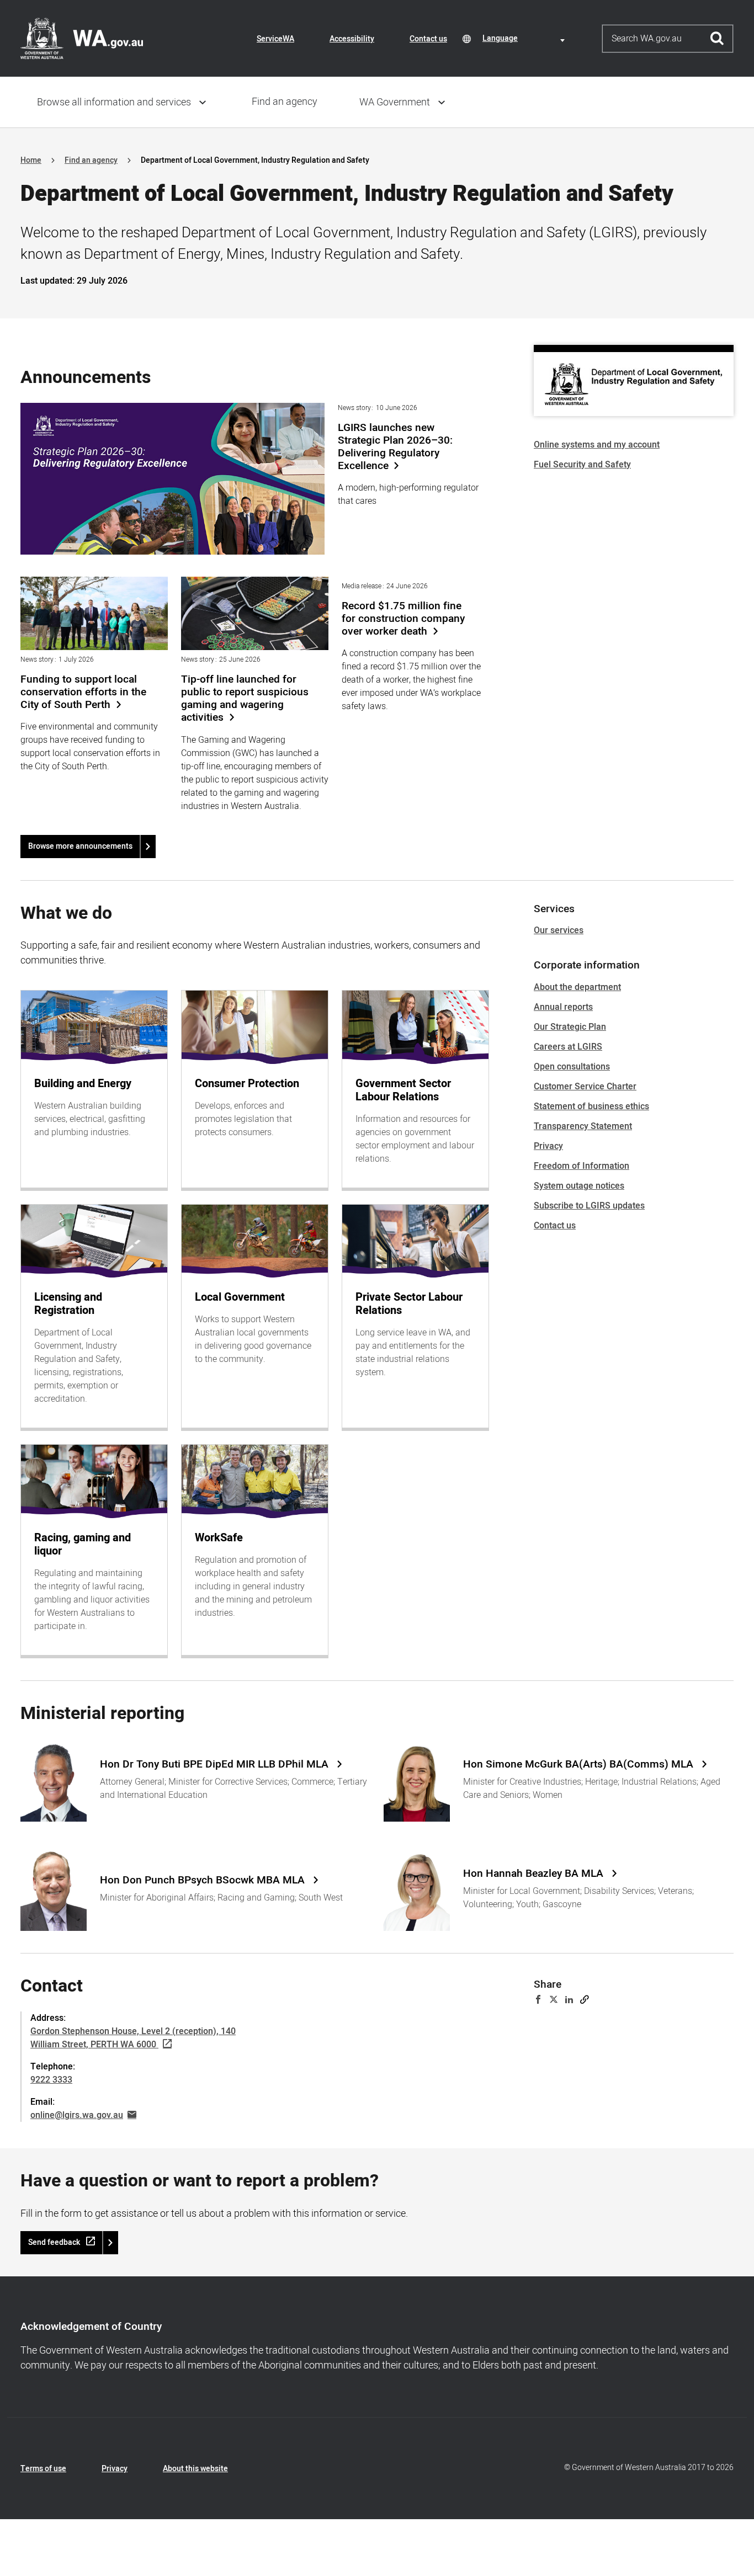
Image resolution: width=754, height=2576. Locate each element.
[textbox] (525, 38)
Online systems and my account (597, 445)
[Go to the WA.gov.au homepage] (82, 38)
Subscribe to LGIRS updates (589, 1206)
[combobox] (525, 38)
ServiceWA (275, 39)
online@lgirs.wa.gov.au (77, 2115)
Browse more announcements (80, 846)
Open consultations (572, 1067)
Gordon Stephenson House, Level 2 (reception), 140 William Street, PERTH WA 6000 (133, 2038)
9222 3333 (51, 2080)
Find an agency (285, 102)
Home (31, 160)
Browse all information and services (114, 102)
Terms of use (43, 2469)
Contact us (428, 39)
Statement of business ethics (591, 1106)
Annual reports (563, 1007)
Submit (717, 39)
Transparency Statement (583, 1126)
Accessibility (352, 39)
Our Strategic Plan (570, 1027)
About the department (577, 987)
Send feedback (54, 2242)
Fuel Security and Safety (582, 465)
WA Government (395, 102)
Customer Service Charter (585, 1087)
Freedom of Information (582, 1166)
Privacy (548, 1146)
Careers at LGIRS (568, 1047)
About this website (195, 2469)
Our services (559, 930)
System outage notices (579, 1186)
